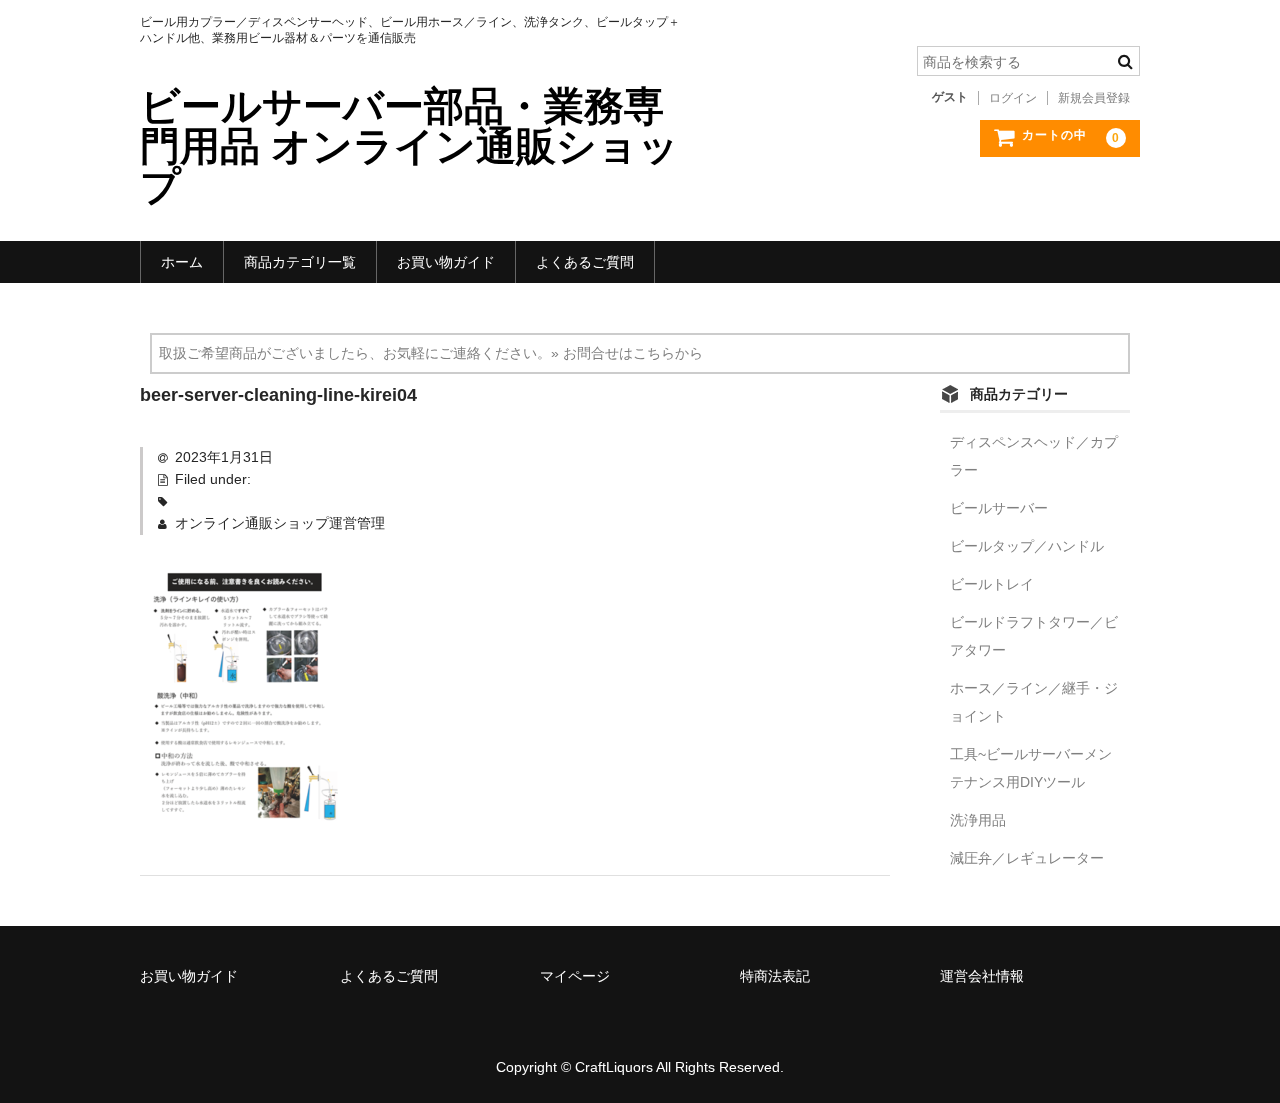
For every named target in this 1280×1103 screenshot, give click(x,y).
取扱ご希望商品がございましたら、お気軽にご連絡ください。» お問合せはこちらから (431, 353)
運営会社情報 (982, 976)
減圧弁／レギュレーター (1027, 858)
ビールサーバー (999, 508)
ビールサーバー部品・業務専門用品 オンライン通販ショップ (409, 146)
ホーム (182, 262)
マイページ (575, 976)
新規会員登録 (1094, 98)
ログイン (1013, 98)
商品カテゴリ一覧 (300, 262)
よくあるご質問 (585, 262)
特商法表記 (775, 976)
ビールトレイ (992, 584)
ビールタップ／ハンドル (1027, 546)
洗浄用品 (978, 820)
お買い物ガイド (446, 262)
